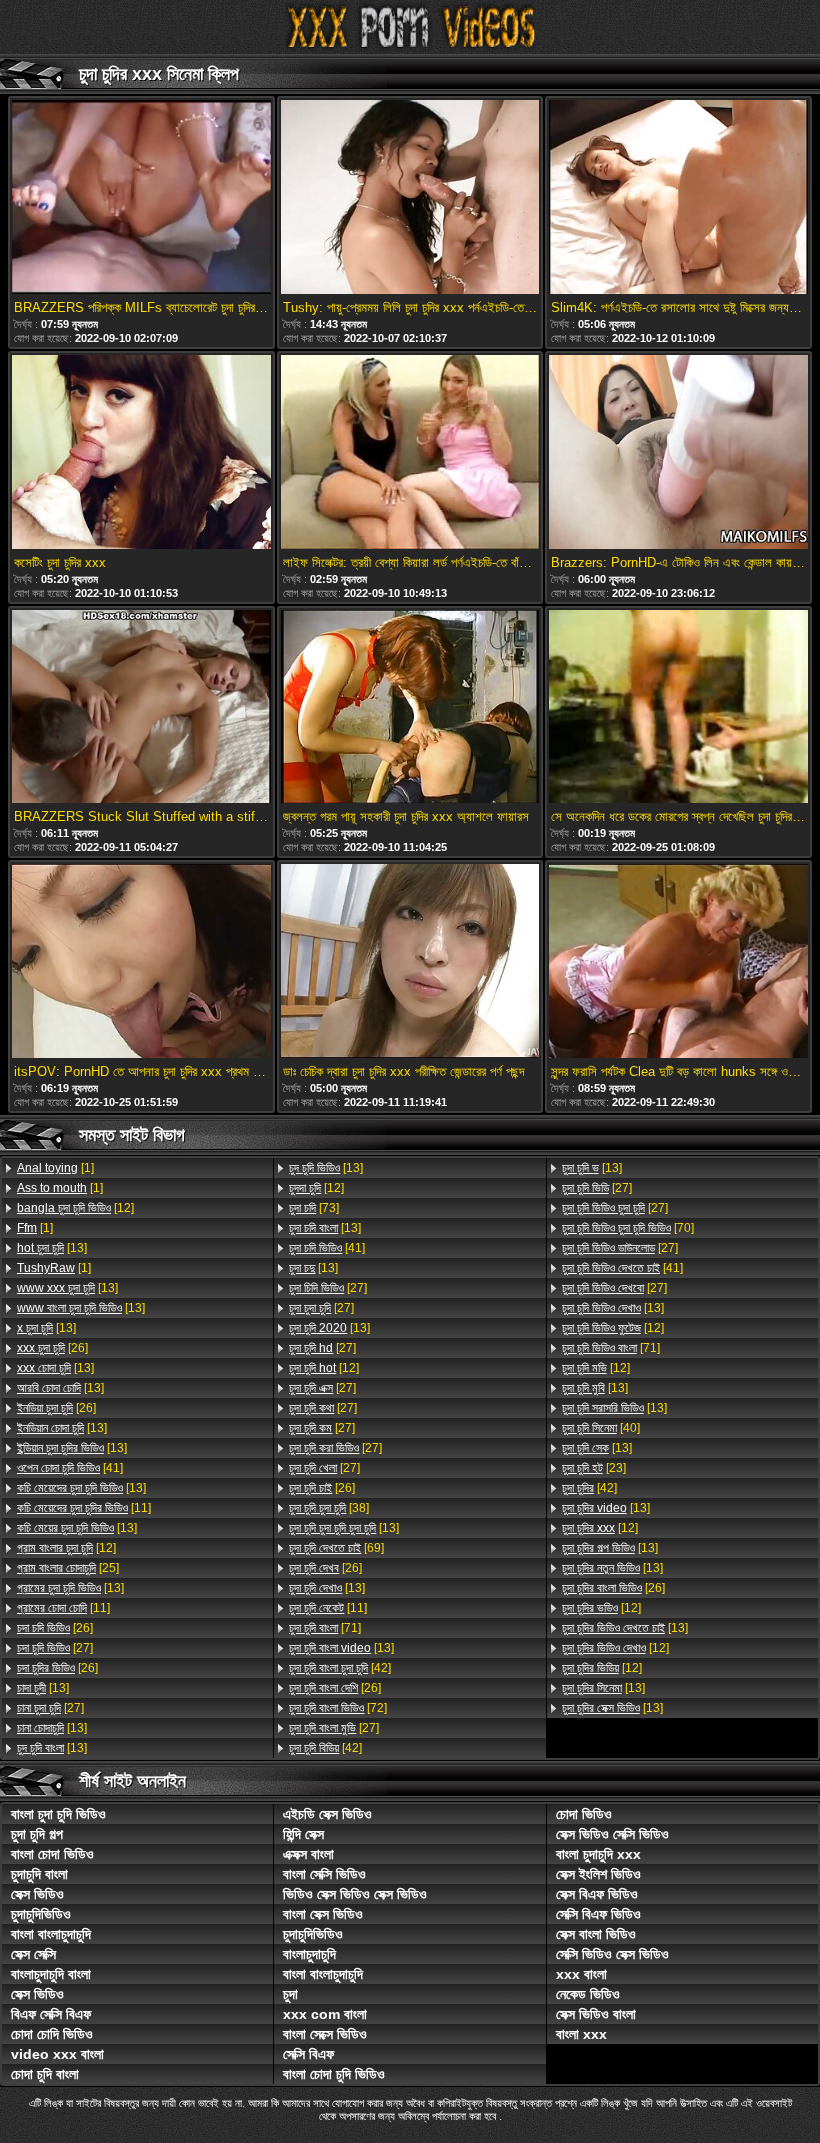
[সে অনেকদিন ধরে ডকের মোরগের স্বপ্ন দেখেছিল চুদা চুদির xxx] (678, 708)
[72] (338, 1708)
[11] (84, 1508)
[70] (628, 1228)
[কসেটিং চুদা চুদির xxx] (141, 453)
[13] (52, 1248)
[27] (55, 1648)
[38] (329, 1508)
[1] (55, 1168)
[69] (336, 1548)
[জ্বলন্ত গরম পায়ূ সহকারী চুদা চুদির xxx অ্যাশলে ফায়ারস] (410, 708)
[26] (52, 1348)
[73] (314, 1208)
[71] (325, 1628)
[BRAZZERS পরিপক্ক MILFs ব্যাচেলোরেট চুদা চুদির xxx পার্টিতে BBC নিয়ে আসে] (141, 198)
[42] (340, 1668)
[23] (594, 1468)
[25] (68, 1568)
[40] (601, 1428)
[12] (75, 1208)
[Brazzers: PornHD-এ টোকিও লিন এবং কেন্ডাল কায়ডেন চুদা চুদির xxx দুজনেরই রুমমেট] (678, 453)
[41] (70, 1468)
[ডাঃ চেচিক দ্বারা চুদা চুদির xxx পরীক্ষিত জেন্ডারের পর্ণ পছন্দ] (410, 962)
